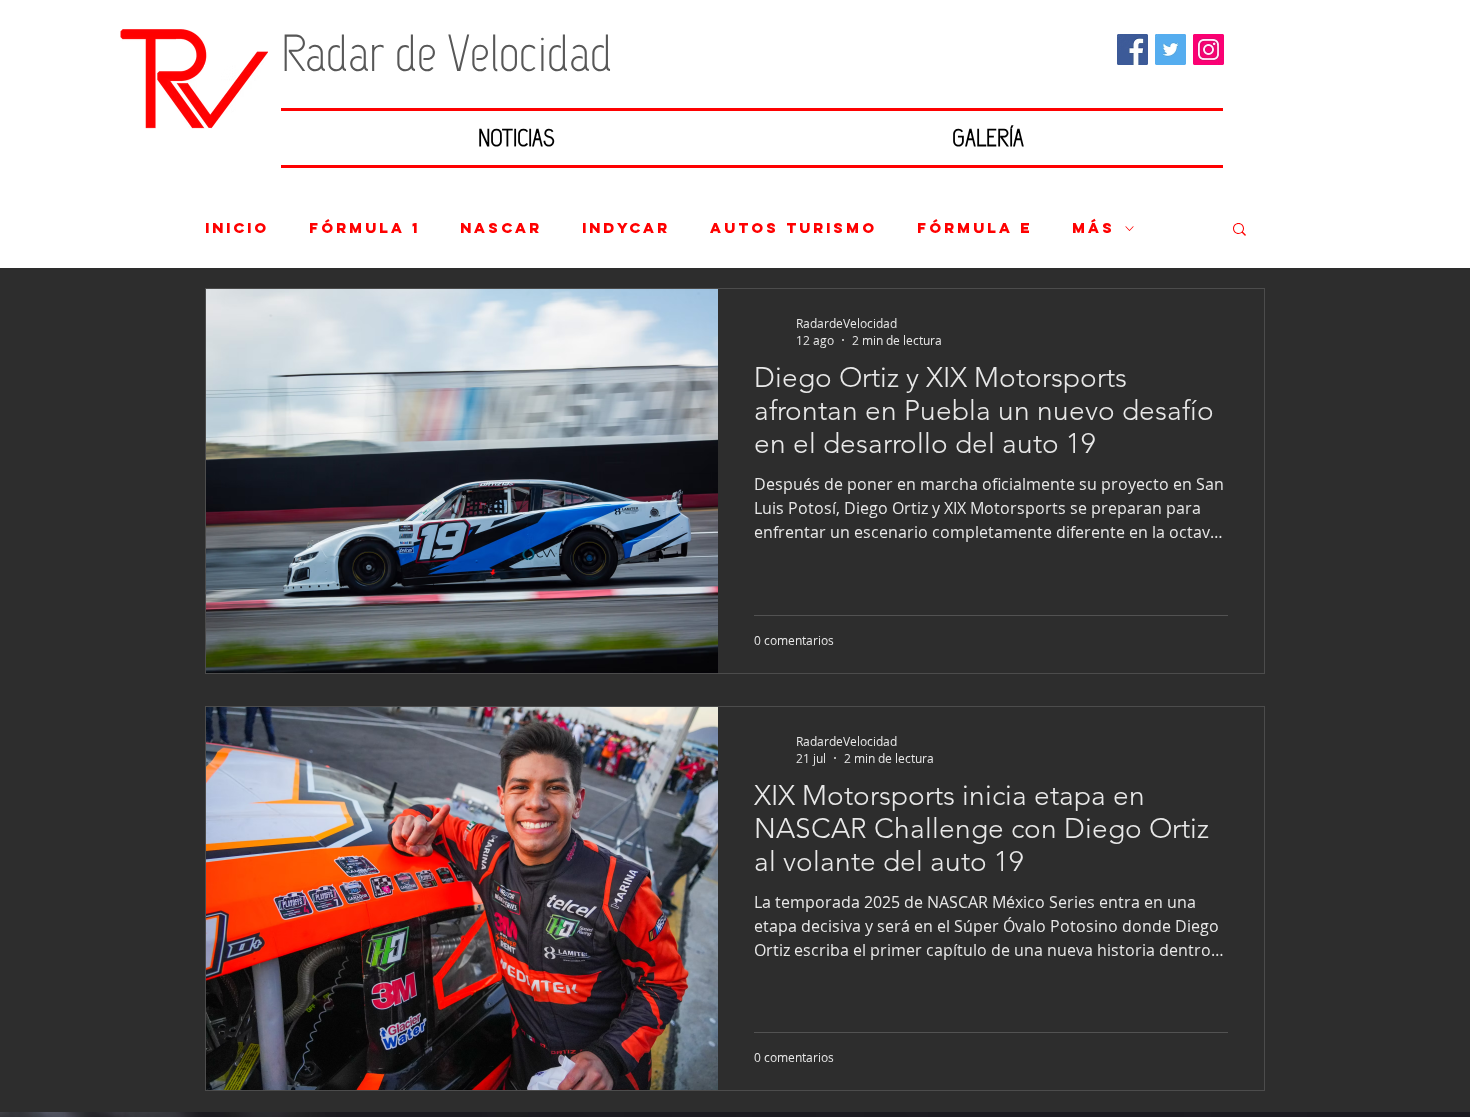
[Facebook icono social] (1132, 49)
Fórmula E (974, 228)
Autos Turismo (793, 228)
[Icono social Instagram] (1208, 49)
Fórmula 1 (364, 228)
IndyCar (626, 228)
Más (1093, 228)
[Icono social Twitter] (1170, 49)
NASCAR (501, 228)
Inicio (237, 228)
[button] (1239, 230)
